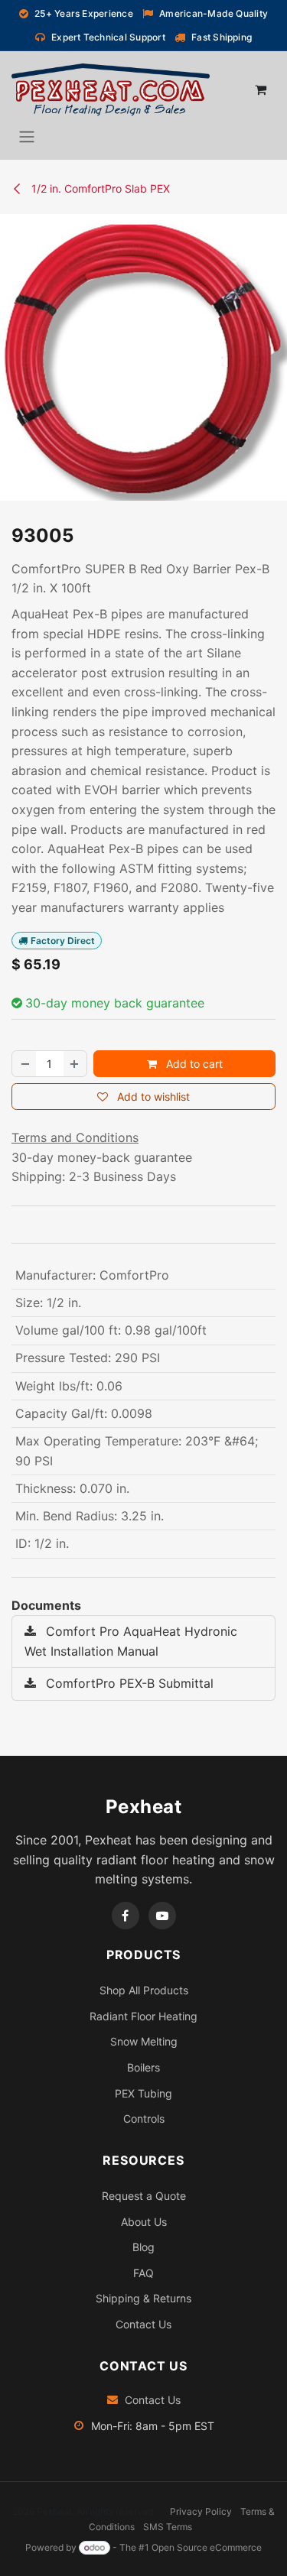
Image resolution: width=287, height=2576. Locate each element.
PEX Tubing (143, 2093)
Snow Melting (144, 2041)
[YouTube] (162, 1916)
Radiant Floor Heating (143, 2016)
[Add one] (75, 1064)
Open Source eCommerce (207, 2547)
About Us (144, 2222)
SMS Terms (168, 2527)
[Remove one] (24, 1064)
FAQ (143, 2273)
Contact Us (143, 2324)
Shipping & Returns (143, 2298)
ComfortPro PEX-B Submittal (128, 1683)
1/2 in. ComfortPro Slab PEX (99, 188)
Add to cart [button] (193, 1064)
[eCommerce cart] (260, 89)
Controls (144, 2119)
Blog (143, 2247)
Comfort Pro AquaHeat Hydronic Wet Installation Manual (131, 1641)
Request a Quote (144, 2196)
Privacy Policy (201, 2511)
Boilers (143, 2067)
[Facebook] (126, 1916)
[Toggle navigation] (27, 136)
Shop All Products (144, 1990)
